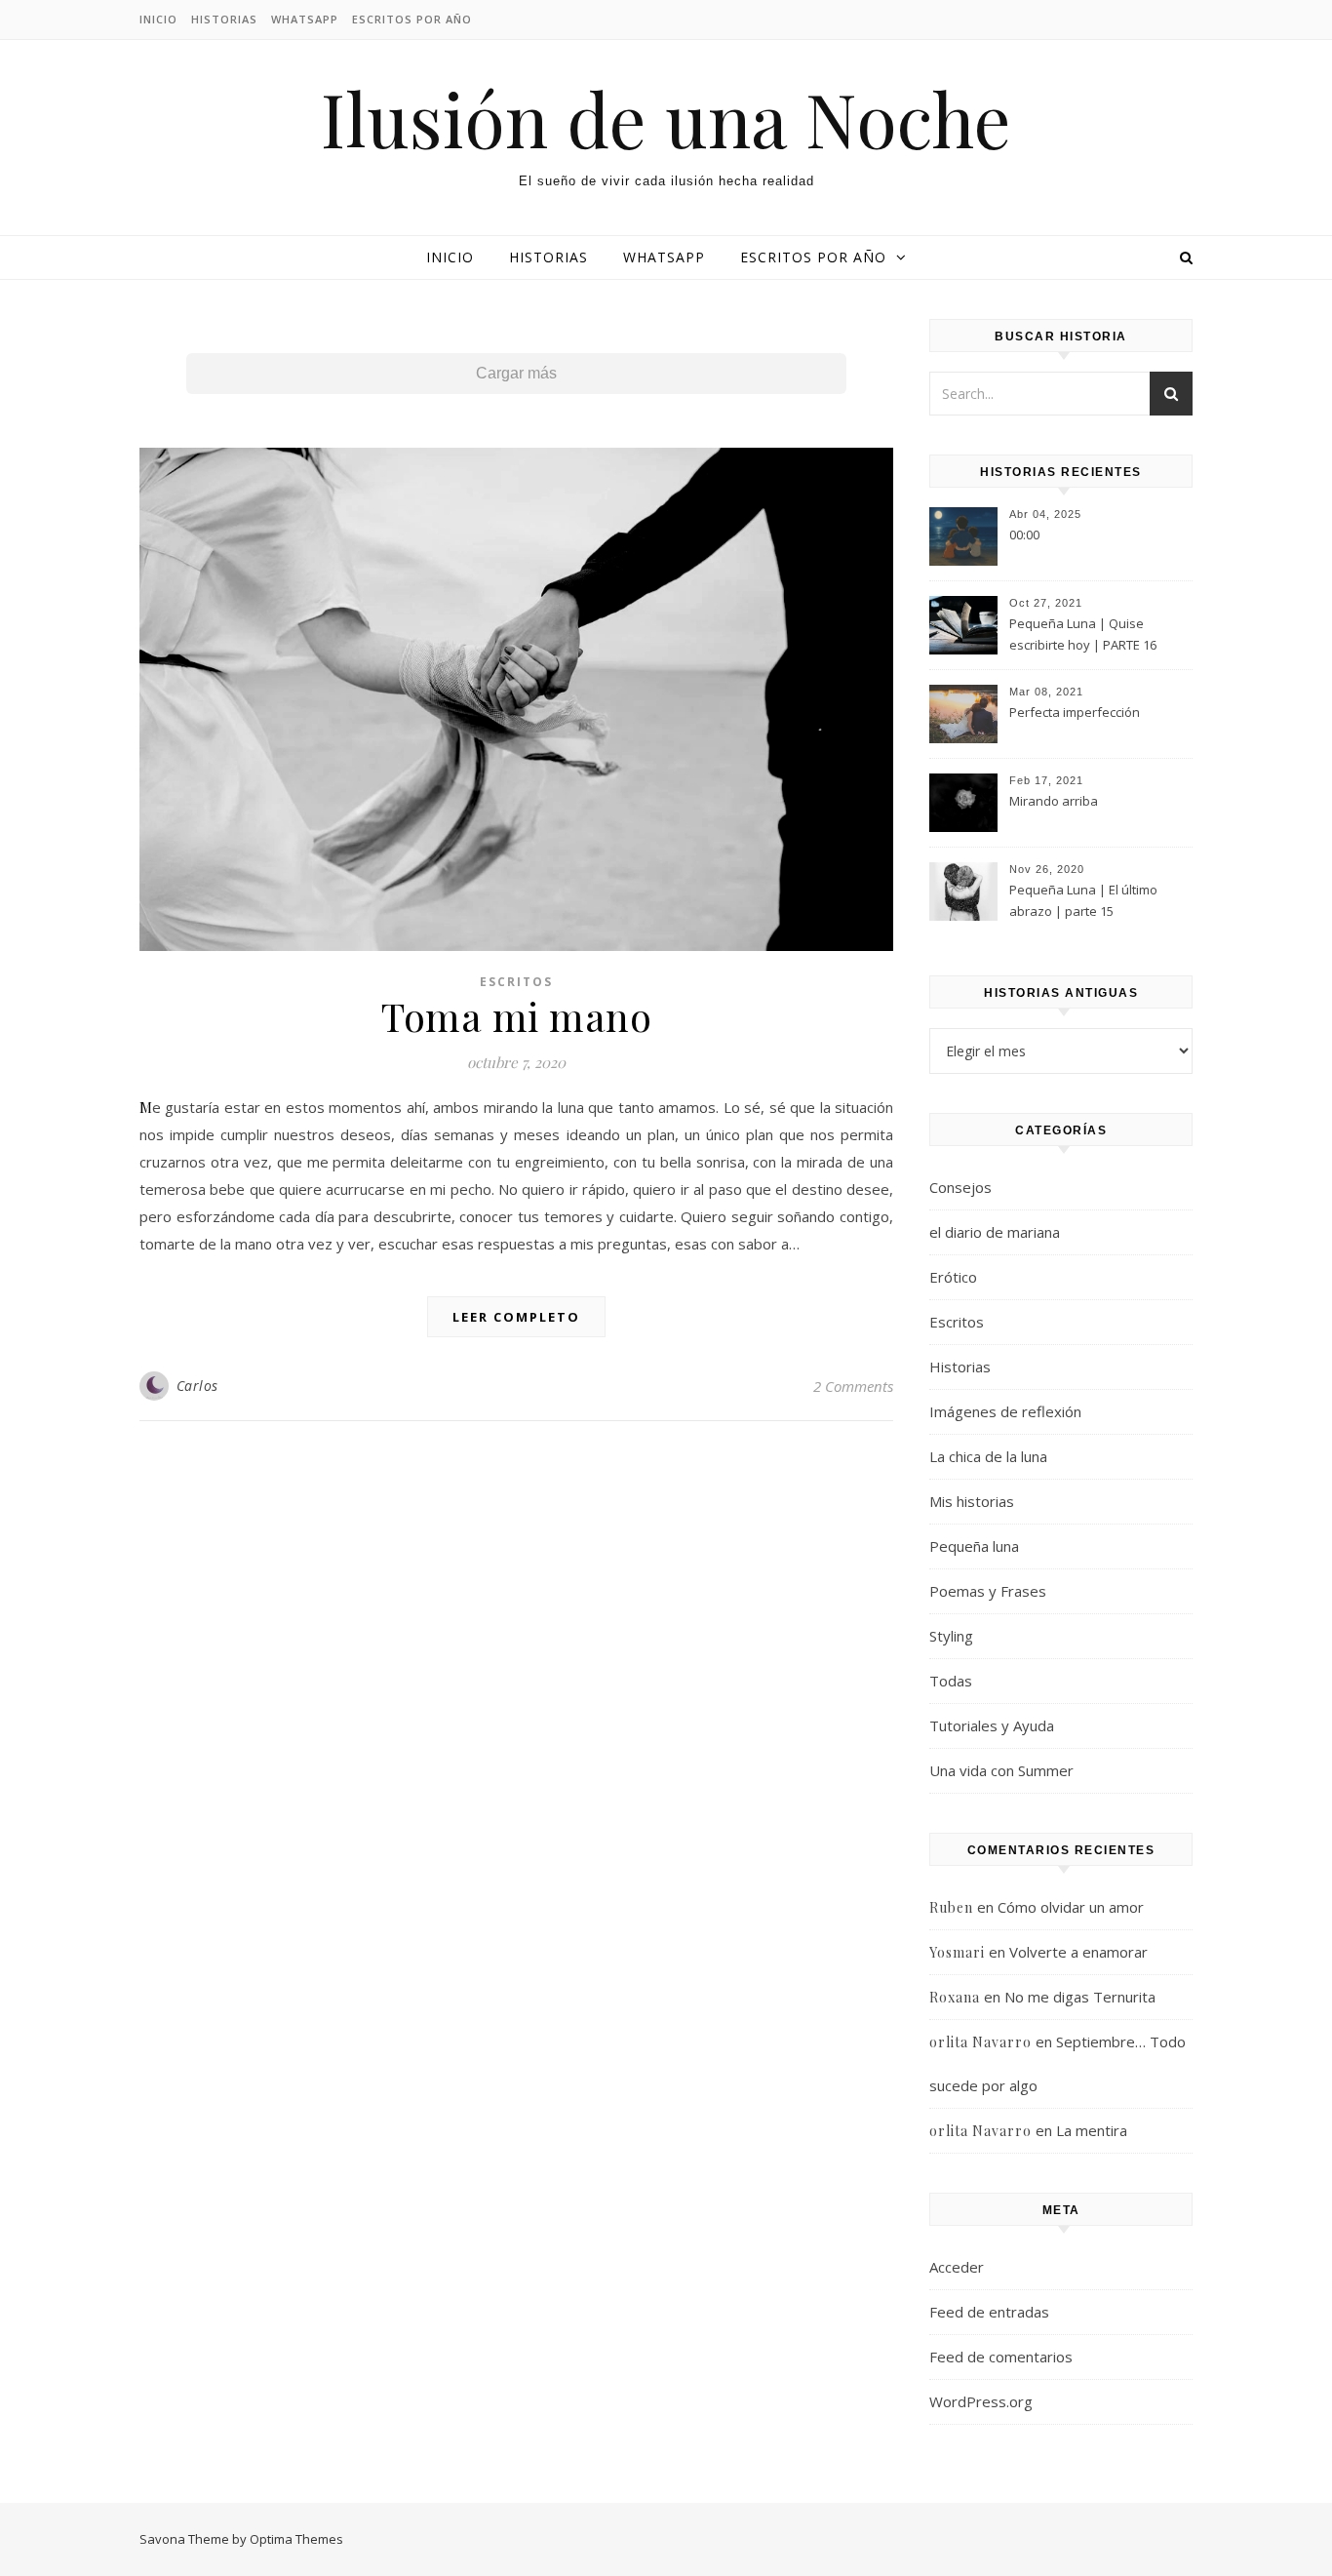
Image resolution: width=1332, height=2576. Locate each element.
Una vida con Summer (1001, 1770)
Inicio (158, 19)
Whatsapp (305, 19)
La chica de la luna (988, 1456)
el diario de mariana (995, 1232)
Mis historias (972, 1501)
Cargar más (516, 373)
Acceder (957, 2267)
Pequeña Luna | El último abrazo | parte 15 (1083, 900)
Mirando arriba (1054, 801)
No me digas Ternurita (1080, 1997)
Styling (951, 1636)
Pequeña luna (974, 1546)
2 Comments (853, 1386)
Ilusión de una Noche (666, 119)
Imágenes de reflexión (1005, 1411)
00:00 (1024, 535)
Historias (224, 19)
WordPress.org (981, 2401)
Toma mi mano (516, 1016)
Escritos (516, 982)
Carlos (197, 1386)
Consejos (960, 1187)
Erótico (953, 1277)
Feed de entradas (989, 2312)
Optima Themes (296, 2539)
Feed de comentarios (1001, 2357)
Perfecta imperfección (1075, 712)
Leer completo (516, 1317)
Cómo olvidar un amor (1071, 1907)
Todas (951, 1681)
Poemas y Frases (988, 1591)
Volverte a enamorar (1078, 1952)
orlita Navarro (980, 2042)
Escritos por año (412, 19)
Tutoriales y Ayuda (992, 1725)
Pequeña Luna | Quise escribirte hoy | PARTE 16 (1083, 634)
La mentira (1092, 2130)
